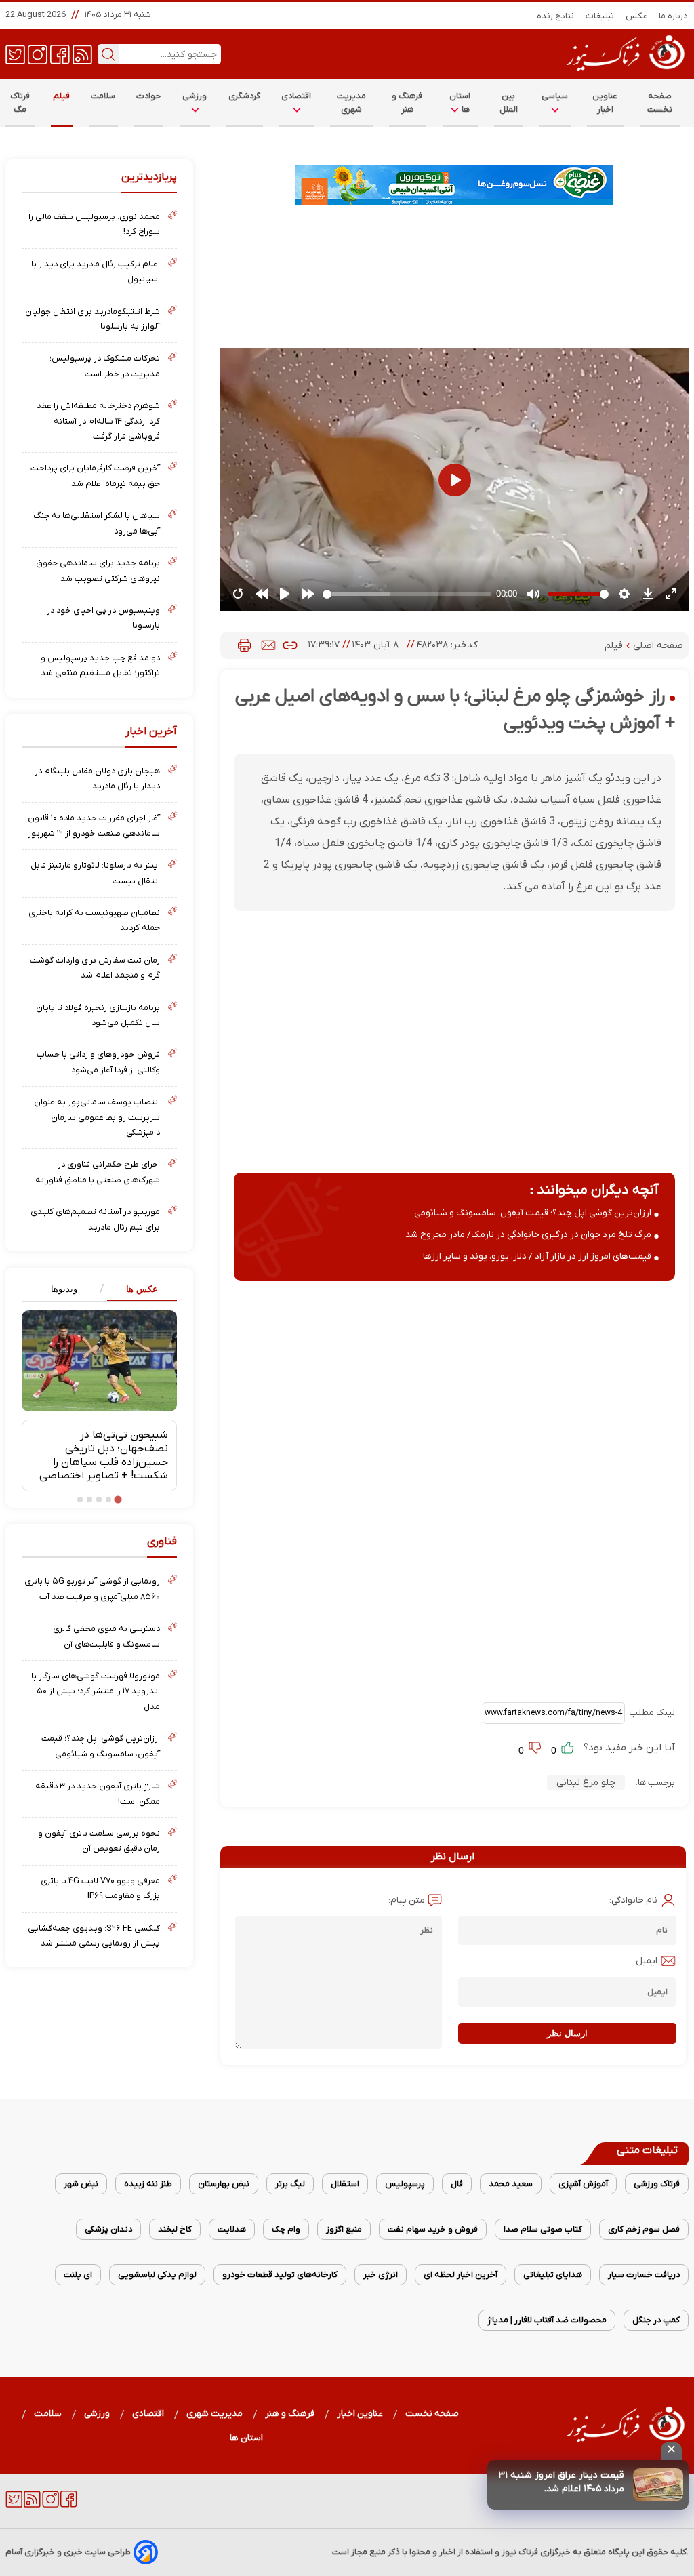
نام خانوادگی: (633, 1900)
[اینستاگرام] (38, 54)
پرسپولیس (405, 2184)
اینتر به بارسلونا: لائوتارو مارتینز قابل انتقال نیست (95, 873)
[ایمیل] (268, 645)
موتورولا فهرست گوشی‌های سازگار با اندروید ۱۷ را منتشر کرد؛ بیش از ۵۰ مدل (96, 1691)
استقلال (345, 2184)
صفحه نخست (660, 103)
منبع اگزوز (344, 2229)
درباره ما (674, 16)
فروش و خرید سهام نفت (433, 2229)
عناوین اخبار (605, 103)
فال (457, 2184)
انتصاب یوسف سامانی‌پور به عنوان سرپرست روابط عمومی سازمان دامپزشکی (97, 1117)
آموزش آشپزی (583, 2184)
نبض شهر (81, 2184)
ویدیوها (64, 1289)
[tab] (138, 1290)
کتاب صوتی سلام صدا (543, 2229)
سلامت (103, 96)
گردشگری (245, 96)
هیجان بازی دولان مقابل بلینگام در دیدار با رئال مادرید (97, 779)
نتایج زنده (556, 16)
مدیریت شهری (352, 103)
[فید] (82, 54)
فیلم (62, 96)
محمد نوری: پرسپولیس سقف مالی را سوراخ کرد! (94, 224)
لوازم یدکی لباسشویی (157, 2275)
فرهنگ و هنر (407, 103)
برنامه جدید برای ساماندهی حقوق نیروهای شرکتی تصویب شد (98, 570)
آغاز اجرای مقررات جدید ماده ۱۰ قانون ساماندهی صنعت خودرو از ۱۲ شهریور (94, 825)
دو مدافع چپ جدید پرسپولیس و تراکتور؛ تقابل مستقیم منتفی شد (100, 665)
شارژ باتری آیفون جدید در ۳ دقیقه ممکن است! (98, 1793)
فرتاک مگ (20, 103)
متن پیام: (407, 1900)
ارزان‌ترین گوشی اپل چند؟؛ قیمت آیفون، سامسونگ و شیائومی (533, 1213)
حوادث (149, 96)
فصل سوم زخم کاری (644, 2229)
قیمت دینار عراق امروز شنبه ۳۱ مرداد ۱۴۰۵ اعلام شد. (561, 2482)
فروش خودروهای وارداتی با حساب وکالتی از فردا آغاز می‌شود (98, 1062)
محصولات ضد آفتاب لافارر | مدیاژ (547, 2320)
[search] (108, 54)
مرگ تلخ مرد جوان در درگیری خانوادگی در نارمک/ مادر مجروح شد (528, 1235)
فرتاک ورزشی (657, 2184)
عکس (637, 16)
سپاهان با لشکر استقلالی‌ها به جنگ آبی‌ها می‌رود (97, 523)
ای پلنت (78, 2275)
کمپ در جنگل (656, 2320)
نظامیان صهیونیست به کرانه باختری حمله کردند (94, 920)
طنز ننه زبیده (148, 2184)
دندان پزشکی (108, 2229)
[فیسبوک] (60, 54)
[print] (244, 645)
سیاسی (555, 96)
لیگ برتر (290, 2184)
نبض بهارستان (224, 2184)
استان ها (460, 103)
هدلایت (232, 2229)
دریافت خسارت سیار (644, 2275)
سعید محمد (511, 2184)
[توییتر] (15, 54)
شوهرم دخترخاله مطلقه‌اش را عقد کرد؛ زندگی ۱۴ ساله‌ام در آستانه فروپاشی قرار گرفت (98, 421)
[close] (671, 2451)
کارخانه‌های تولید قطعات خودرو (280, 2275)
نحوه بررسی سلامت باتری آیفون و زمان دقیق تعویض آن (99, 1841)
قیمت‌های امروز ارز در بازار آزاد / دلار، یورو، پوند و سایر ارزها (537, 1256)
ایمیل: (646, 1961)
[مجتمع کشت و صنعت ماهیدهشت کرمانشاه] (454, 185)
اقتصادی (297, 96)
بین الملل (509, 103)
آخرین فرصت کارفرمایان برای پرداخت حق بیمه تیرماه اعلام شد (95, 476)
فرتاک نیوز (520, 2552)
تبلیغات (600, 16)
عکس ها (142, 1289)
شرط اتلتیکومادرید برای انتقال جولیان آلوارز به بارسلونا (93, 319)
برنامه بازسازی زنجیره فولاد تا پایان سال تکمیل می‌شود (98, 1015)
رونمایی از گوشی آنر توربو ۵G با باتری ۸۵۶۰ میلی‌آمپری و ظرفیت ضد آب (92, 1589)
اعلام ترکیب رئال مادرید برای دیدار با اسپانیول (96, 271)
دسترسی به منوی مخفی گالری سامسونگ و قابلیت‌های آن (106, 1636)
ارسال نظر (567, 2033)
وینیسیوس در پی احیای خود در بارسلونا (103, 618)
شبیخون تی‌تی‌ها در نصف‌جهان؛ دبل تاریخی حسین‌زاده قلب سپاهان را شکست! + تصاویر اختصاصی (104, 1455)
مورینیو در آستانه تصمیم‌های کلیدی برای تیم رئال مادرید (95, 1219)
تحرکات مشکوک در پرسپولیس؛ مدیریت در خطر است (105, 366)
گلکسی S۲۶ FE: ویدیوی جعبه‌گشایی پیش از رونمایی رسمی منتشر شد (94, 1936)
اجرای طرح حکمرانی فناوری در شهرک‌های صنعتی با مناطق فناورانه (98, 1172)
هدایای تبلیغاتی (553, 2275)
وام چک (286, 2229)
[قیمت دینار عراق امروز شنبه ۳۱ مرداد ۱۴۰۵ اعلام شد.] (658, 2485)
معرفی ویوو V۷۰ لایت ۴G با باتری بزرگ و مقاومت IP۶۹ (100, 1888)
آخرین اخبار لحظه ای (461, 2275)
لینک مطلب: (650, 1713)
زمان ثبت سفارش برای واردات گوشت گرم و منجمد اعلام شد (95, 968)
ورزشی (195, 96)
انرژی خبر (381, 2275)
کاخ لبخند (175, 2229)
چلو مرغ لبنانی (586, 1783)
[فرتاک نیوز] (624, 73)
